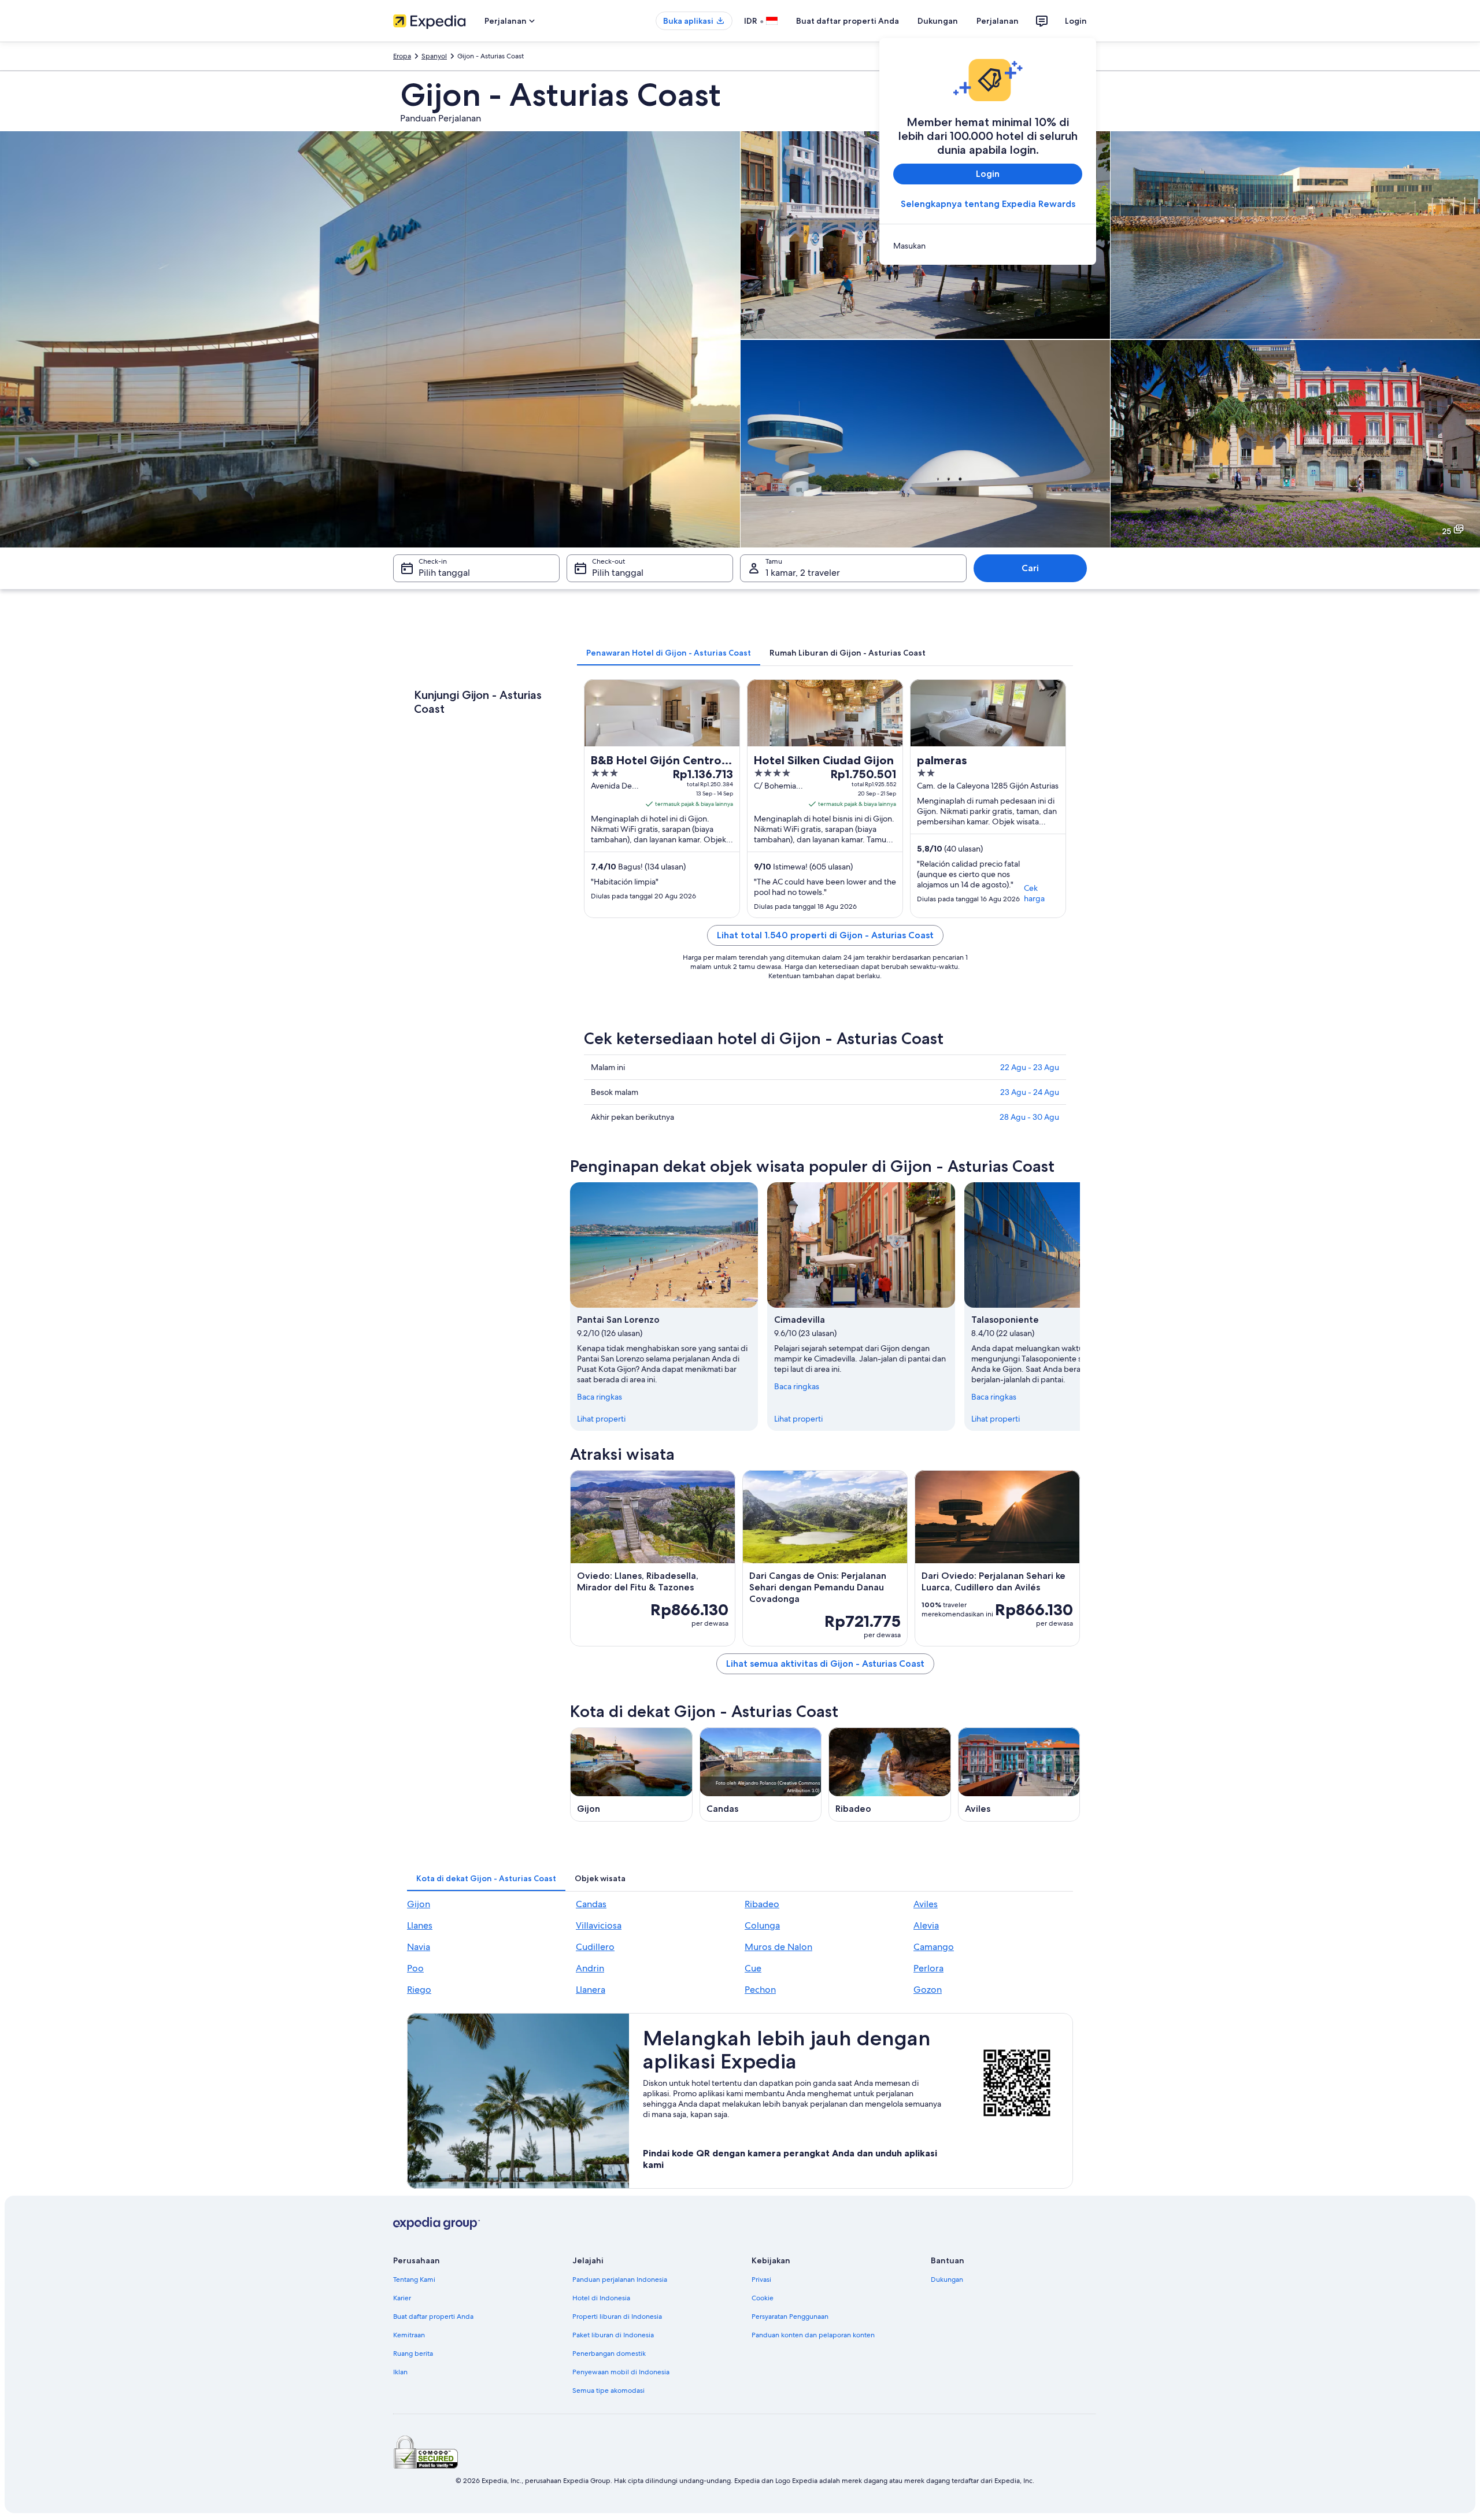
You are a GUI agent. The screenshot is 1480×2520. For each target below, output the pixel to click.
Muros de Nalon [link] (778, 1947)
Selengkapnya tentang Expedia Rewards (988, 204)
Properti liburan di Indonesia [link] (617, 2317)
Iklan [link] (400, 2372)
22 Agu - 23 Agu (1030, 1067)
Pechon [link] (760, 1990)
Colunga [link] (762, 1925)
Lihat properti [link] (601, 1419)
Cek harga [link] (1034, 893)
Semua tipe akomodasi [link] (608, 2391)
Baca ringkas (600, 1397)
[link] (988, 246)
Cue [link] (753, 1968)
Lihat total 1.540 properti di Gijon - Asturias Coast (825, 935)
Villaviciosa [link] (599, 1925)
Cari (1030, 568)
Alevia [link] (926, 1925)
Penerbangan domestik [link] (609, 2354)
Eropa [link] (402, 56)
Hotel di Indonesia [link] (601, 2298)
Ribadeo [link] (762, 1904)
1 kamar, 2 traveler (803, 573)
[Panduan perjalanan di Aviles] (1019, 1775)
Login (1076, 21)
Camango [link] (934, 1947)
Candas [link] (591, 1904)
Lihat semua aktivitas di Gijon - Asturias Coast (825, 1664)
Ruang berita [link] (413, 2354)
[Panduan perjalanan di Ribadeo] (890, 1775)
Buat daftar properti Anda (848, 21)
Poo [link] (415, 1968)
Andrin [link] (590, 1968)
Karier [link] (402, 2298)
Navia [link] (419, 1947)
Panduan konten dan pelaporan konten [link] (813, 2335)
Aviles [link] (926, 1904)
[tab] (669, 653)
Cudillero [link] (595, 1947)
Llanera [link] (591, 1990)
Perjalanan (998, 21)
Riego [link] (419, 1990)
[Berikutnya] (1080, 1307)
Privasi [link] (761, 2280)
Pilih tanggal (444, 573)
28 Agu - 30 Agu (1029, 1117)
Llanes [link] (420, 1925)
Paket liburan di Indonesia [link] (613, 2335)
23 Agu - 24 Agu (1030, 1092)
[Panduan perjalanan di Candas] (761, 1775)
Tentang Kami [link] (414, 2280)
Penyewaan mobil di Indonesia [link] (621, 2372)
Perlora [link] (928, 1968)
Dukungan (938, 21)
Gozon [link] (928, 1990)
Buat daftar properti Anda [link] (433, 2317)
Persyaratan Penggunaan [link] (790, 2317)
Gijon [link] (419, 1904)
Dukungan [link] (947, 2280)
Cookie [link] (763, 2298)
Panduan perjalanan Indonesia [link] (620, 2280)
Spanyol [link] (434, 56)
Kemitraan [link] (409, 2335)
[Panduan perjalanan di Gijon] (631, 1775)
